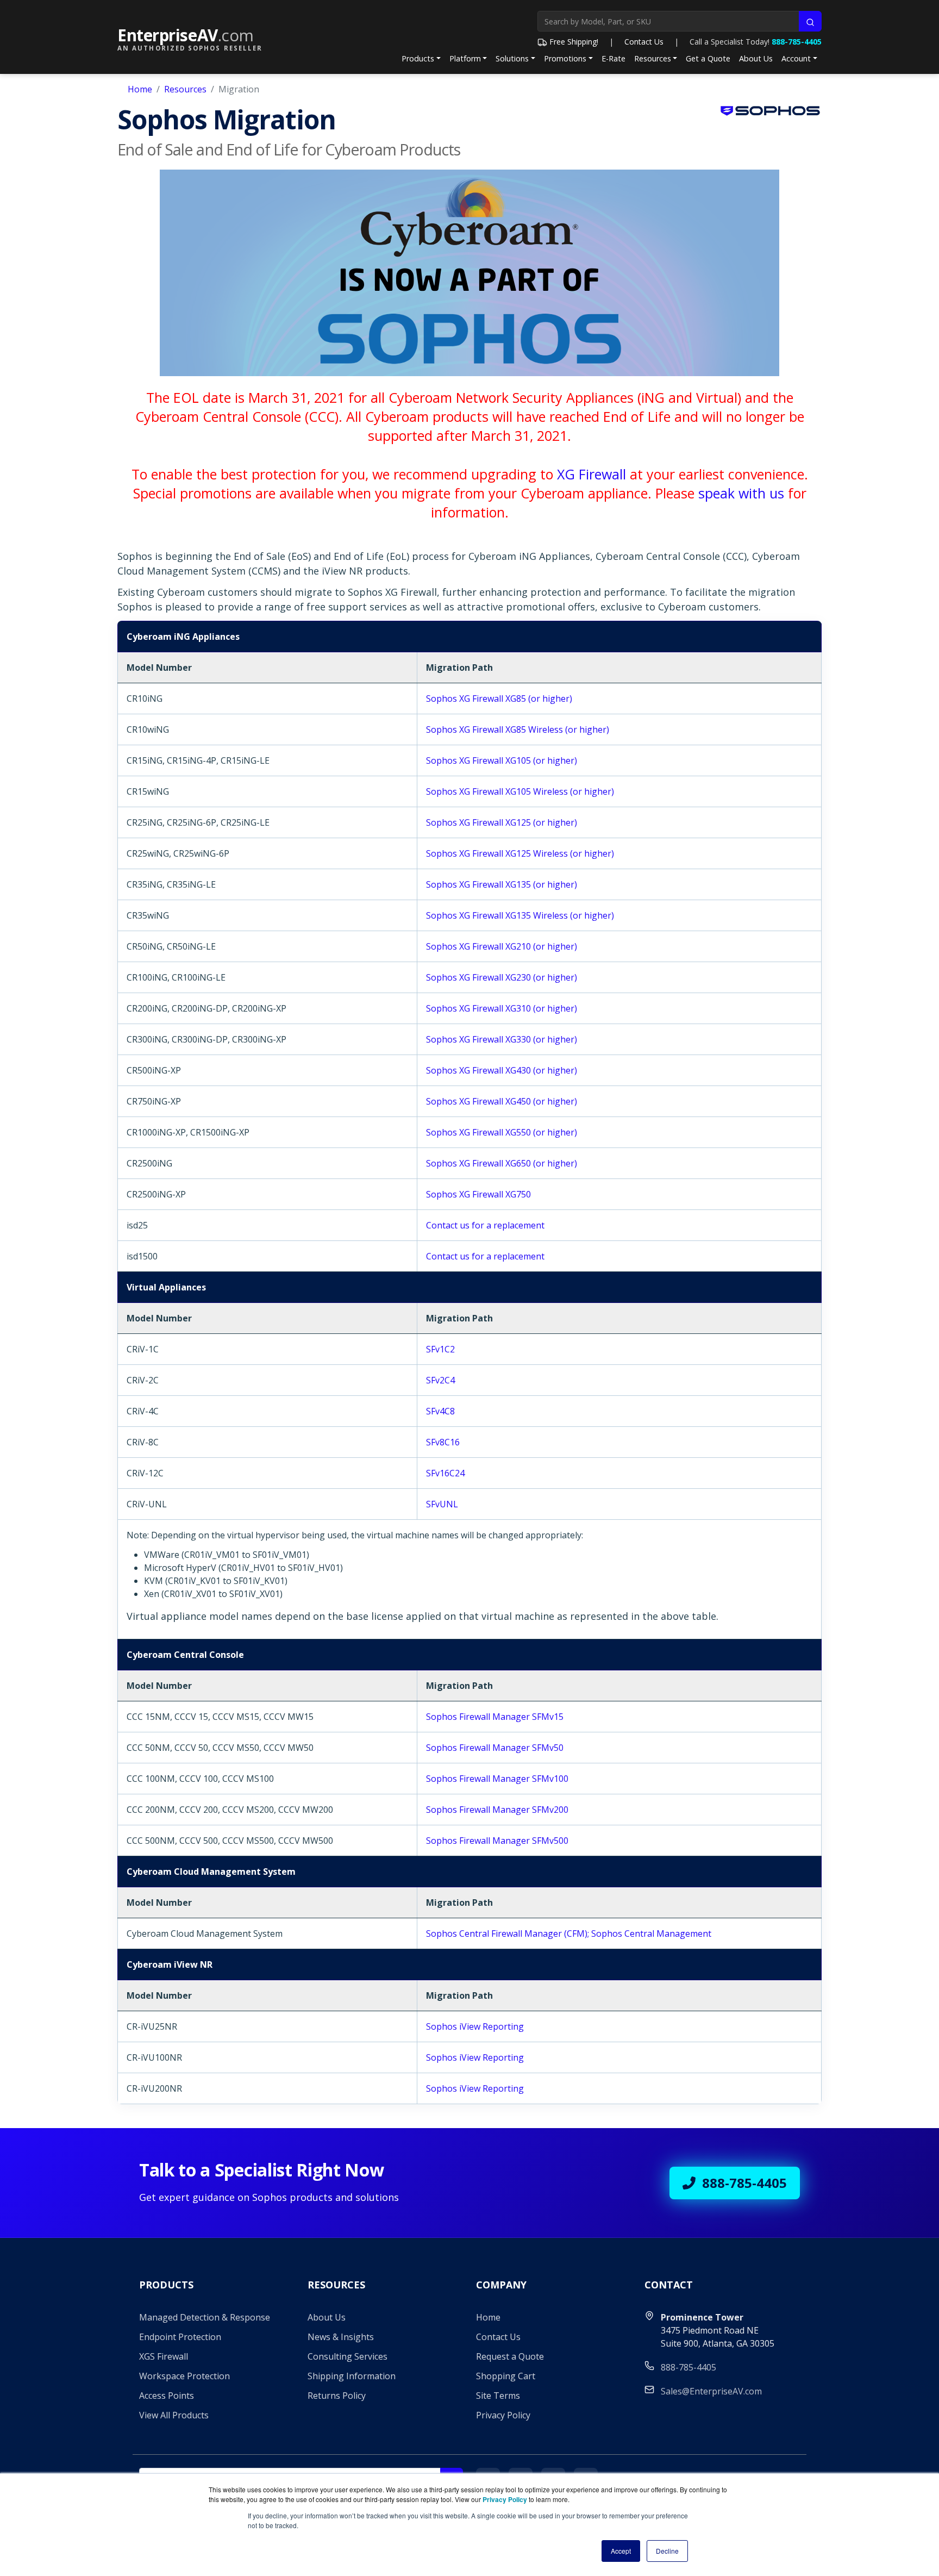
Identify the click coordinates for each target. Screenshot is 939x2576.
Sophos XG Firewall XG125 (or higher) (502, 822)
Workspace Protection (184, 2376)
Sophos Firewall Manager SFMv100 (497, 1779)
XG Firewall (591, 474)
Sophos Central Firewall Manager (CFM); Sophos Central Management (569, 1933)
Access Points (167, 2396)
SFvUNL (442, 1504)
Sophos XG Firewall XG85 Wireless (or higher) (518, 729)
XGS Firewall (164, 2356)
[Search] (810, 21)
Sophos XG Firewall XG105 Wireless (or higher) (520, 791)
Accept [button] (621, 2551)
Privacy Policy (503, 2415)
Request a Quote (510, 2356)
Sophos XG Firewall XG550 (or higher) (502, 1132)
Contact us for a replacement (485, 1225)
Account (796, 58)
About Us (756, 58)
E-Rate (614, 58)
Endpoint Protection (180, 2337)
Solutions (512, 58)
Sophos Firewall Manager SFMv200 (497, 1810)
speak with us (741, 493)
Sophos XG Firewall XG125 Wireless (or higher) (520, 853)
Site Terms (498, 2396)
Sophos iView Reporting (475, 2026)
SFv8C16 (443, 1442)
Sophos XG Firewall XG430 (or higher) (502, 1070)
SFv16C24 (445, 1473)
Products (418, 58)
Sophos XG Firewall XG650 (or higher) (502, 1163)
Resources (653, 58)
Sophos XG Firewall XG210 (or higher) (502, 946)
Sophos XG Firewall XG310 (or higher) (502, 1008)
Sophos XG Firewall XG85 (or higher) (499, 698)
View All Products (174, 2415)
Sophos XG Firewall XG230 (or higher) (502, 977)
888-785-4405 (797, 42)
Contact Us (644, 42)
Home (140, 89)
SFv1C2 (440, 1349)
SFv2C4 (440, 1380)
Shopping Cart (506, 2376)
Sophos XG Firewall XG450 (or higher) (502, 1101)
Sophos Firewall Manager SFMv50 (495, 1748)
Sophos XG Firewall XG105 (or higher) (502, 760)
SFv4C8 (440, 1411)
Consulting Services (348, 2356)
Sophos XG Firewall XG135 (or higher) (502, 884)
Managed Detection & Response (205, 2317)
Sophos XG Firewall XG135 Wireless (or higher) (520, 915)
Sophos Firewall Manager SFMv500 (497, 1841)
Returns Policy (337, 2396)
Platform (465, 58)
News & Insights (341, 2337)
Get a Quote (708, 58)
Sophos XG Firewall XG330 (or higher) (502, 1039)
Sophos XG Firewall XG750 (478, 1194)
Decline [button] (667, 2551)
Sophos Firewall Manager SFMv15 (495, 1717)
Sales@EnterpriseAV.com (711, 2391)
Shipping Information (352, 2376)
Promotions (565, 58)
